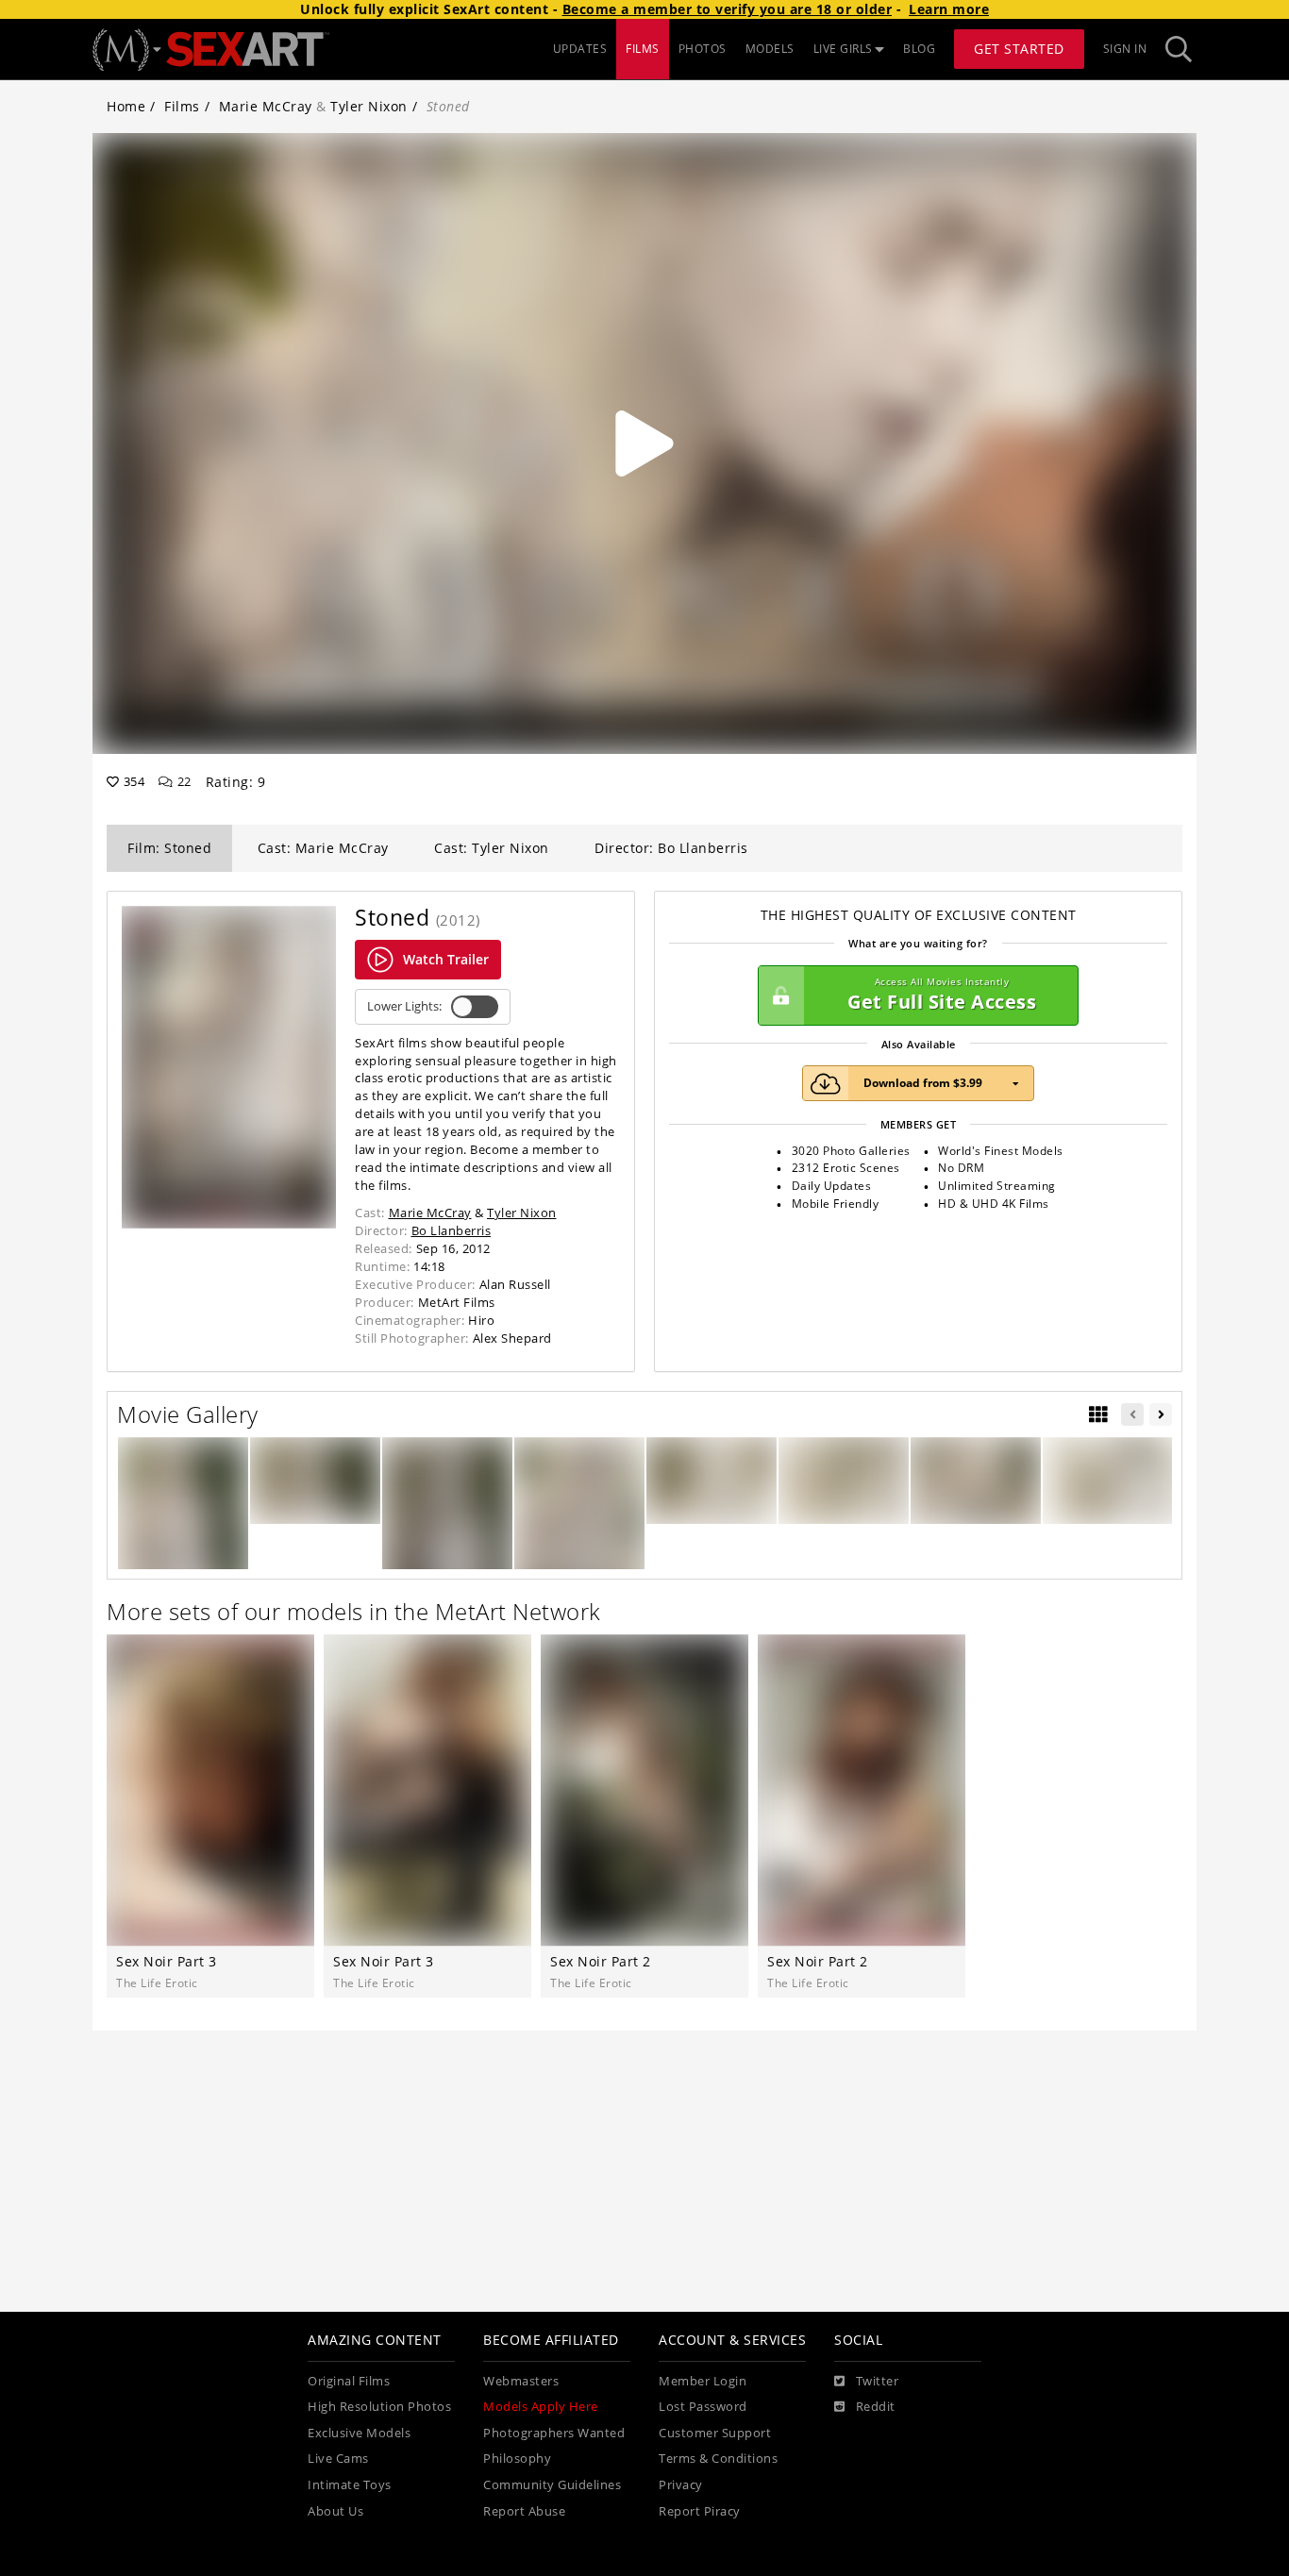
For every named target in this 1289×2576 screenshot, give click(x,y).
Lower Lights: (404, 1006)
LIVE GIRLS (843, 49)
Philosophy (517, 2459)
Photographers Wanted (554, 2433)
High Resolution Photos (379, 2407)
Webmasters (521, 2381)
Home (126, 106)
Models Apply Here (541, 2407)
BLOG (919, 49)
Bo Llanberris (452, 1230)
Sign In (1125, 49)
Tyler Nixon (369, 106)
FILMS (643, 49)
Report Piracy (700, 2511)
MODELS (770, 49)
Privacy (681, 2485)
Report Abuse (524, 2511)
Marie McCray (266, 106)
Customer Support (715, 2433)
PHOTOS (703, 49)
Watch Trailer (446, 959)
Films (182, 106)
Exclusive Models (359, 2433)
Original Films (349, 2381)
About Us (335, 2511)
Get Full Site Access (942, 995)
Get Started (1019, 49)
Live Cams (338, 2459)
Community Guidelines (552, 2485)
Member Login (703, 2381)
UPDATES (580, 49)
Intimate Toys (350, 2485)
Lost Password (703, 2407)
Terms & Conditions (718, 2459)
